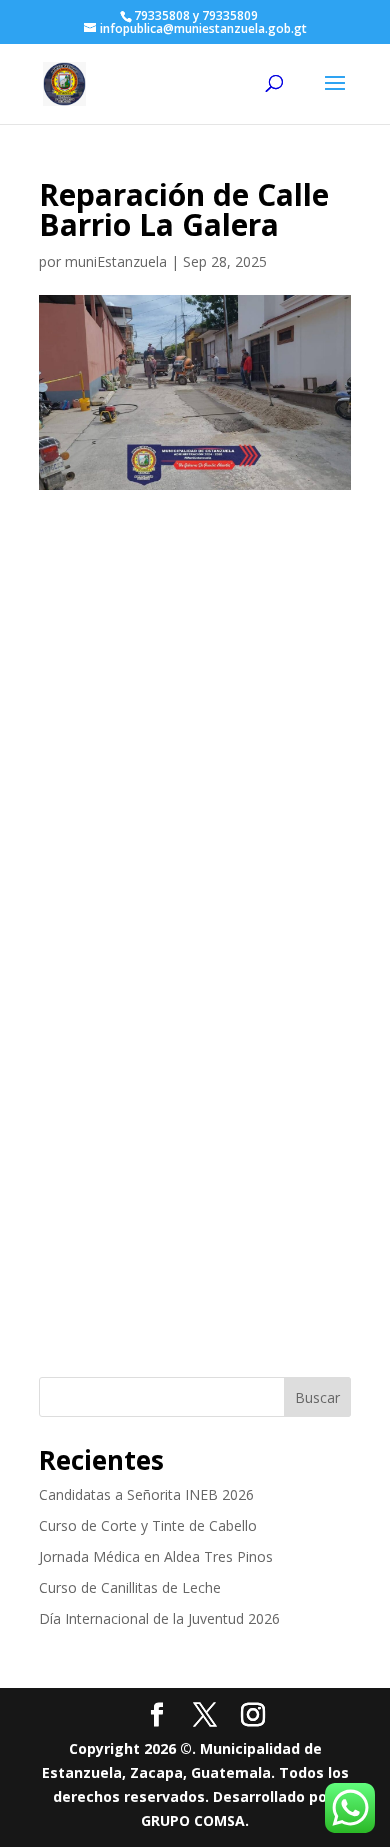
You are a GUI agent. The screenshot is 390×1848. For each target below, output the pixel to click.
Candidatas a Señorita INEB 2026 (146, 1494)
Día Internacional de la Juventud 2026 (159, 1618)
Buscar (317, 1397)
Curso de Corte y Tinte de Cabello (148, 1525)
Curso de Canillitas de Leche (130, 1587)
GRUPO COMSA (193, 1820)
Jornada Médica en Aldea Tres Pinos (156, 1556)
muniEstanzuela (116, 261)
